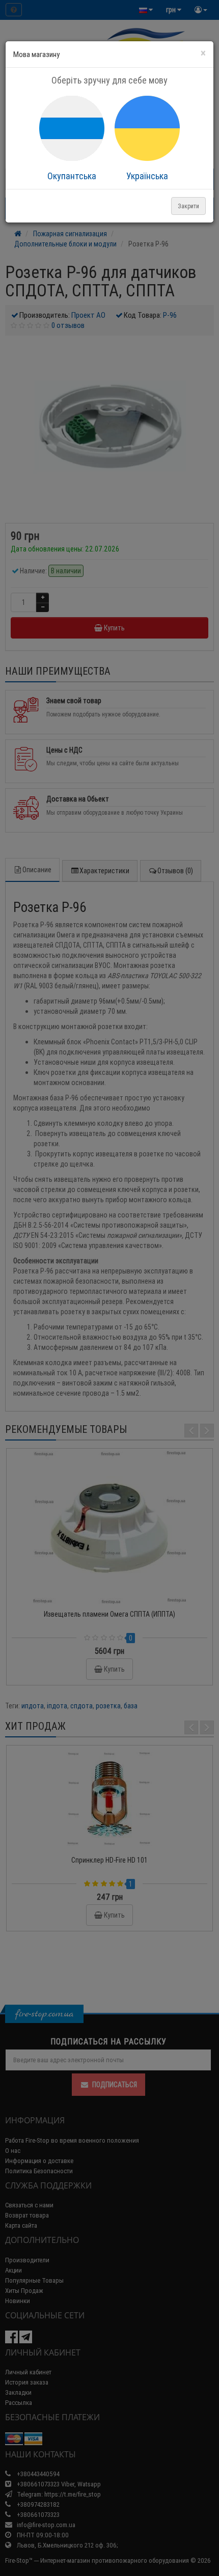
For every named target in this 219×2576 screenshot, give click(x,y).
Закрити (188, 206)
